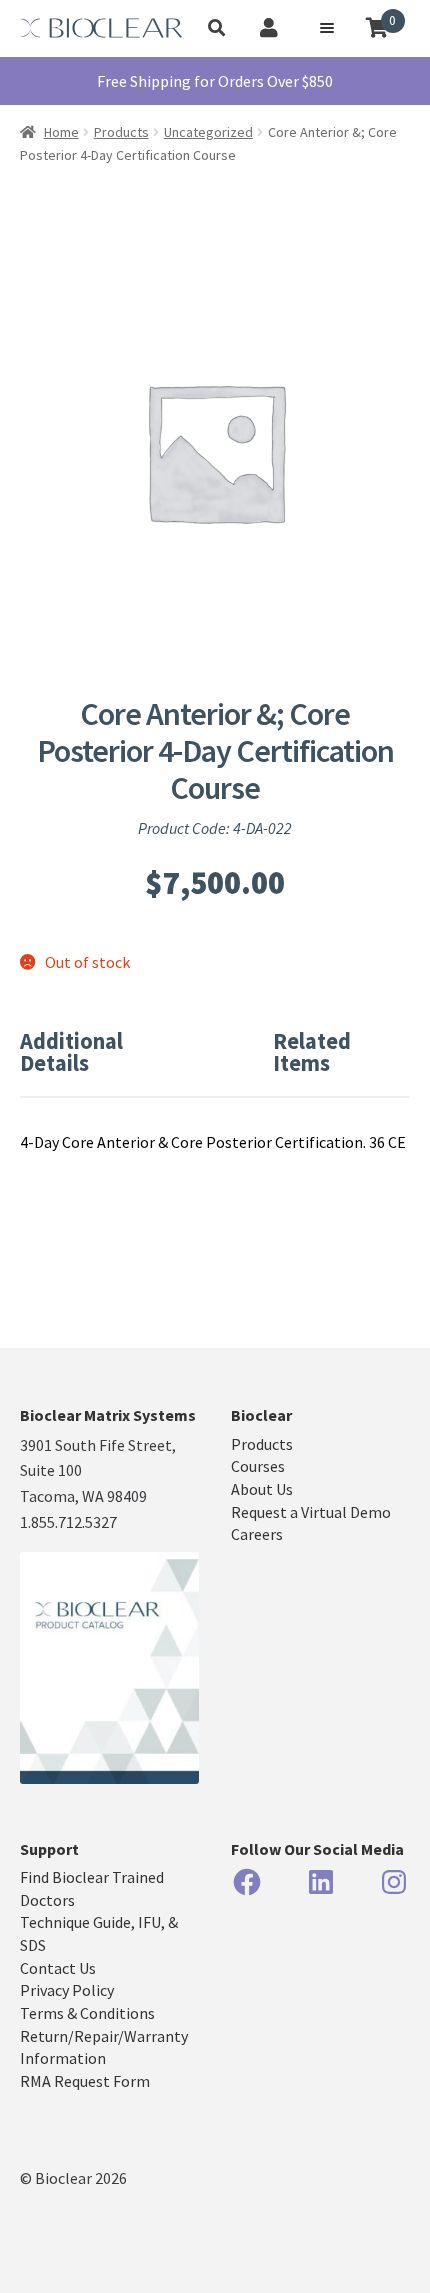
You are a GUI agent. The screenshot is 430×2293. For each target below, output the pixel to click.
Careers (257, 1534)
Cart (392, 21)
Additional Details (71, 1052)
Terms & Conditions (87, 2013)
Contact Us (58, 1968)
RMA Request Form (85, 2081)
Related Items (312, 1052)
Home (61, 132)
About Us (262, 1489)
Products (121, 132)
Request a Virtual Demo (311, 1512)
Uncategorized (208, 132)
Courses (258, 1466)
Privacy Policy (67, 1990)
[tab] (106, 1052)
